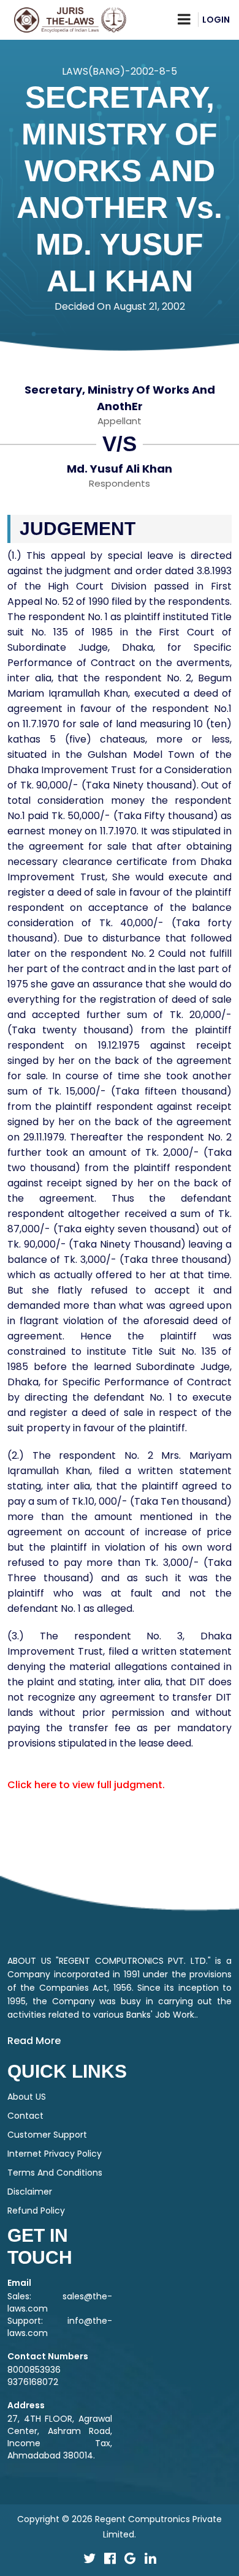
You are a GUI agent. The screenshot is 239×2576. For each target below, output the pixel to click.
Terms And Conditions (55, 2173)
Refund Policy (36, 2211)
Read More (34, 2041)
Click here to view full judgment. (86, 1785)
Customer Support (47, 2135)
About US (27, 2097)
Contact (25, 2116)
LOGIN (216, 20)
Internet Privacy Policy (55, 2154)
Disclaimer (30, 2192)
